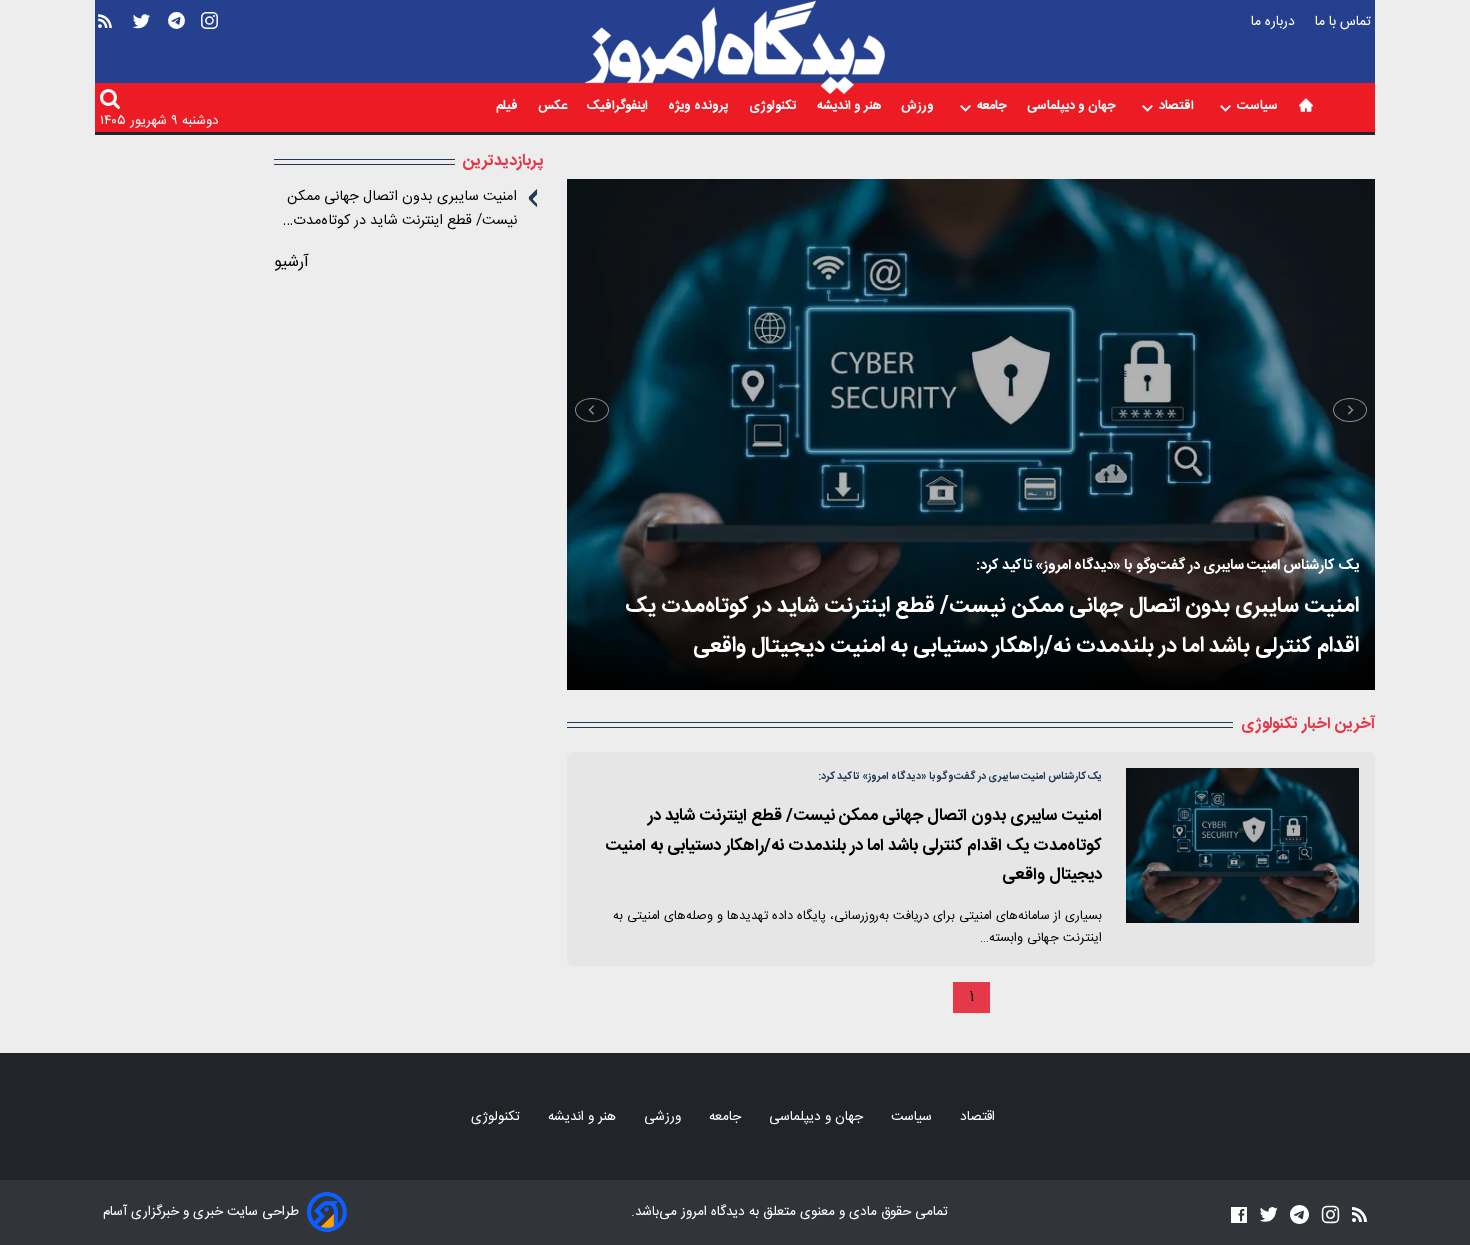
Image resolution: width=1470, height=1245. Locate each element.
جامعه (993, 107)
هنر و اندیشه (850, 107)
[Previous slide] (1350, 410)
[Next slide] (592, 410)
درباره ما (1275, 21)
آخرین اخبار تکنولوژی (1308, 724)
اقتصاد (1178, 107)
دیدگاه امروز (711, 1212)
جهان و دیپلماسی (1073, 107)
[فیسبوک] (1239, 1214)
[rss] (105, 52)
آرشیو (291, 262)
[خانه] (1306, 105)
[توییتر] (141, 52)
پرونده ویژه (700, 107)
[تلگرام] (176, 52)
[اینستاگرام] (209, 52)
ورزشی (664, 1117)
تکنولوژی (774, 107)
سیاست (1259, 107)
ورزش (919, 107)
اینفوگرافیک (619, 107)
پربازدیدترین (503, 161)
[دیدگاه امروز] (735, 47)
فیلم (508, 107)
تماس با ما (1345, 21)
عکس (554, 107)
